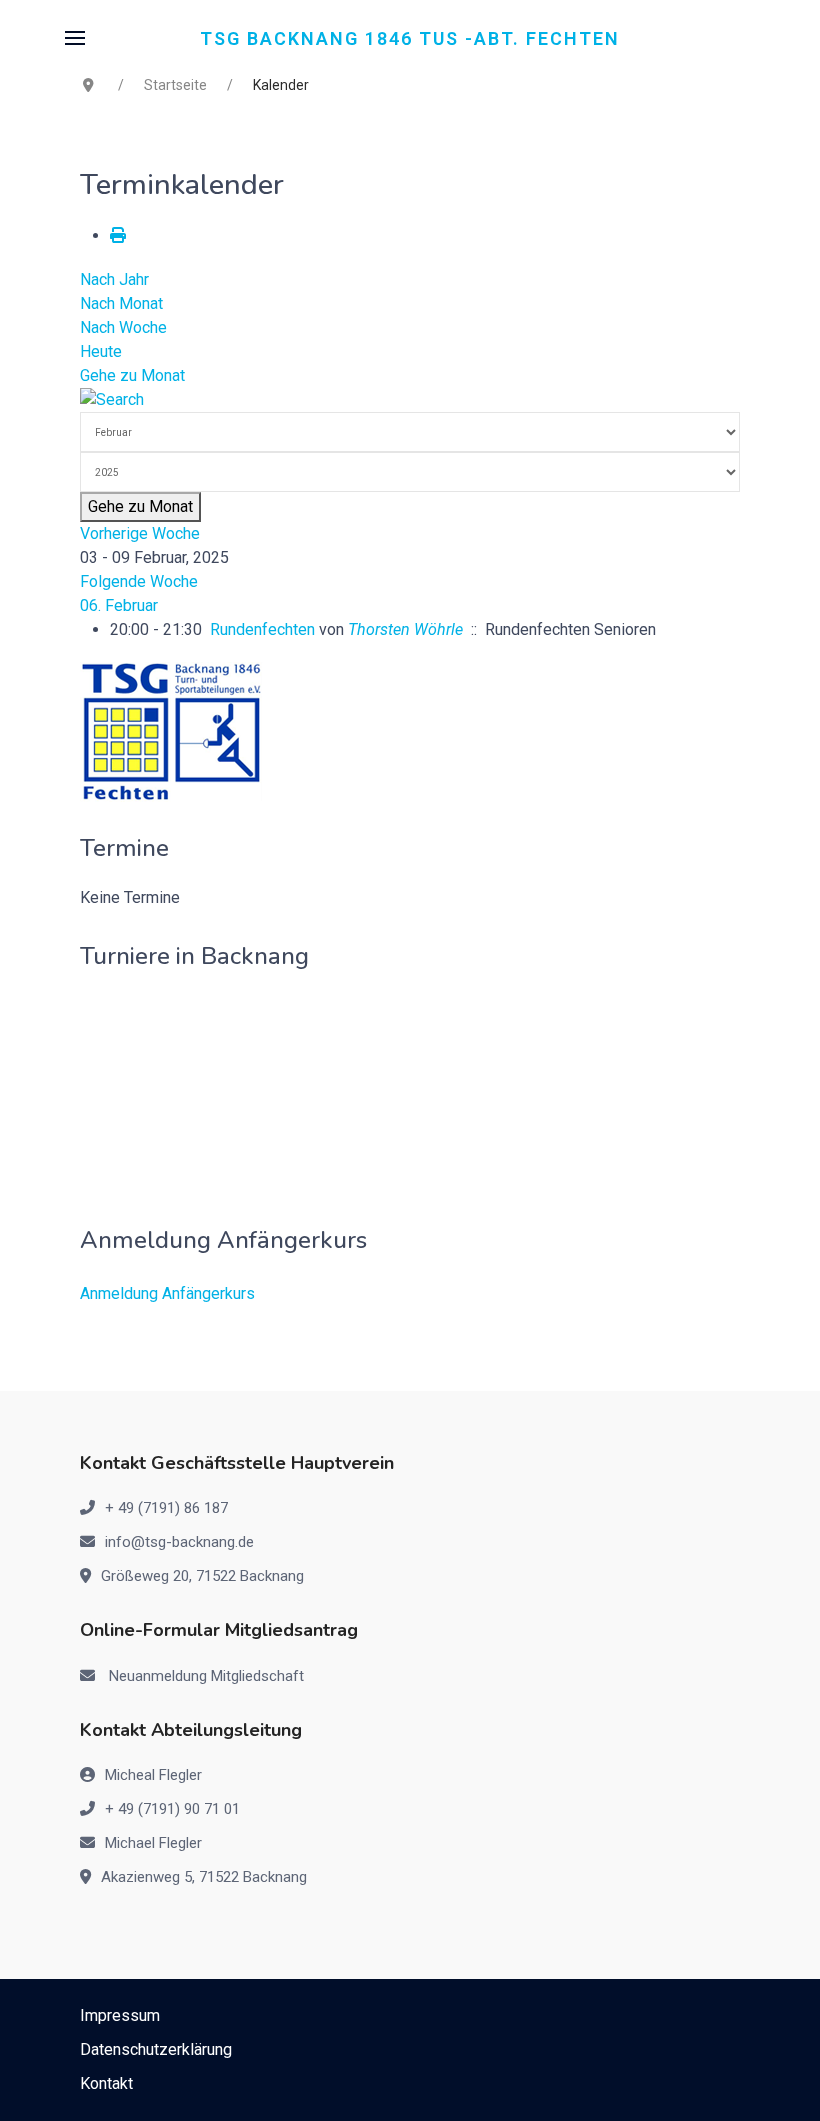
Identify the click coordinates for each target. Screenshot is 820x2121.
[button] (75, 37)
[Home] (171, 731)
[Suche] (112, 399)
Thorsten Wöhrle (405, 629)
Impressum (120, 2015)
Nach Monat (121, 303)
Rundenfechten (262, 629)
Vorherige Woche (140, 533)
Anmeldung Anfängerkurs (167, 1293)
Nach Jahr (114, 279)
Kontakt (106, 2083)
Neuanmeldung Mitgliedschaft (206, 1676)
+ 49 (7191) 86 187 (166, 1508)
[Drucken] (118, 235)
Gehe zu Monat (132, 375)
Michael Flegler (153, 1843)
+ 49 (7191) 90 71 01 (172, 1809)
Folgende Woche (139, 581)
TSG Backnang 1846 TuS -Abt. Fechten (410, 37)
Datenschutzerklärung (156, 2049)
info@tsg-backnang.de (179, 1542)
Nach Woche (123, 327)
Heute (101, 351)
